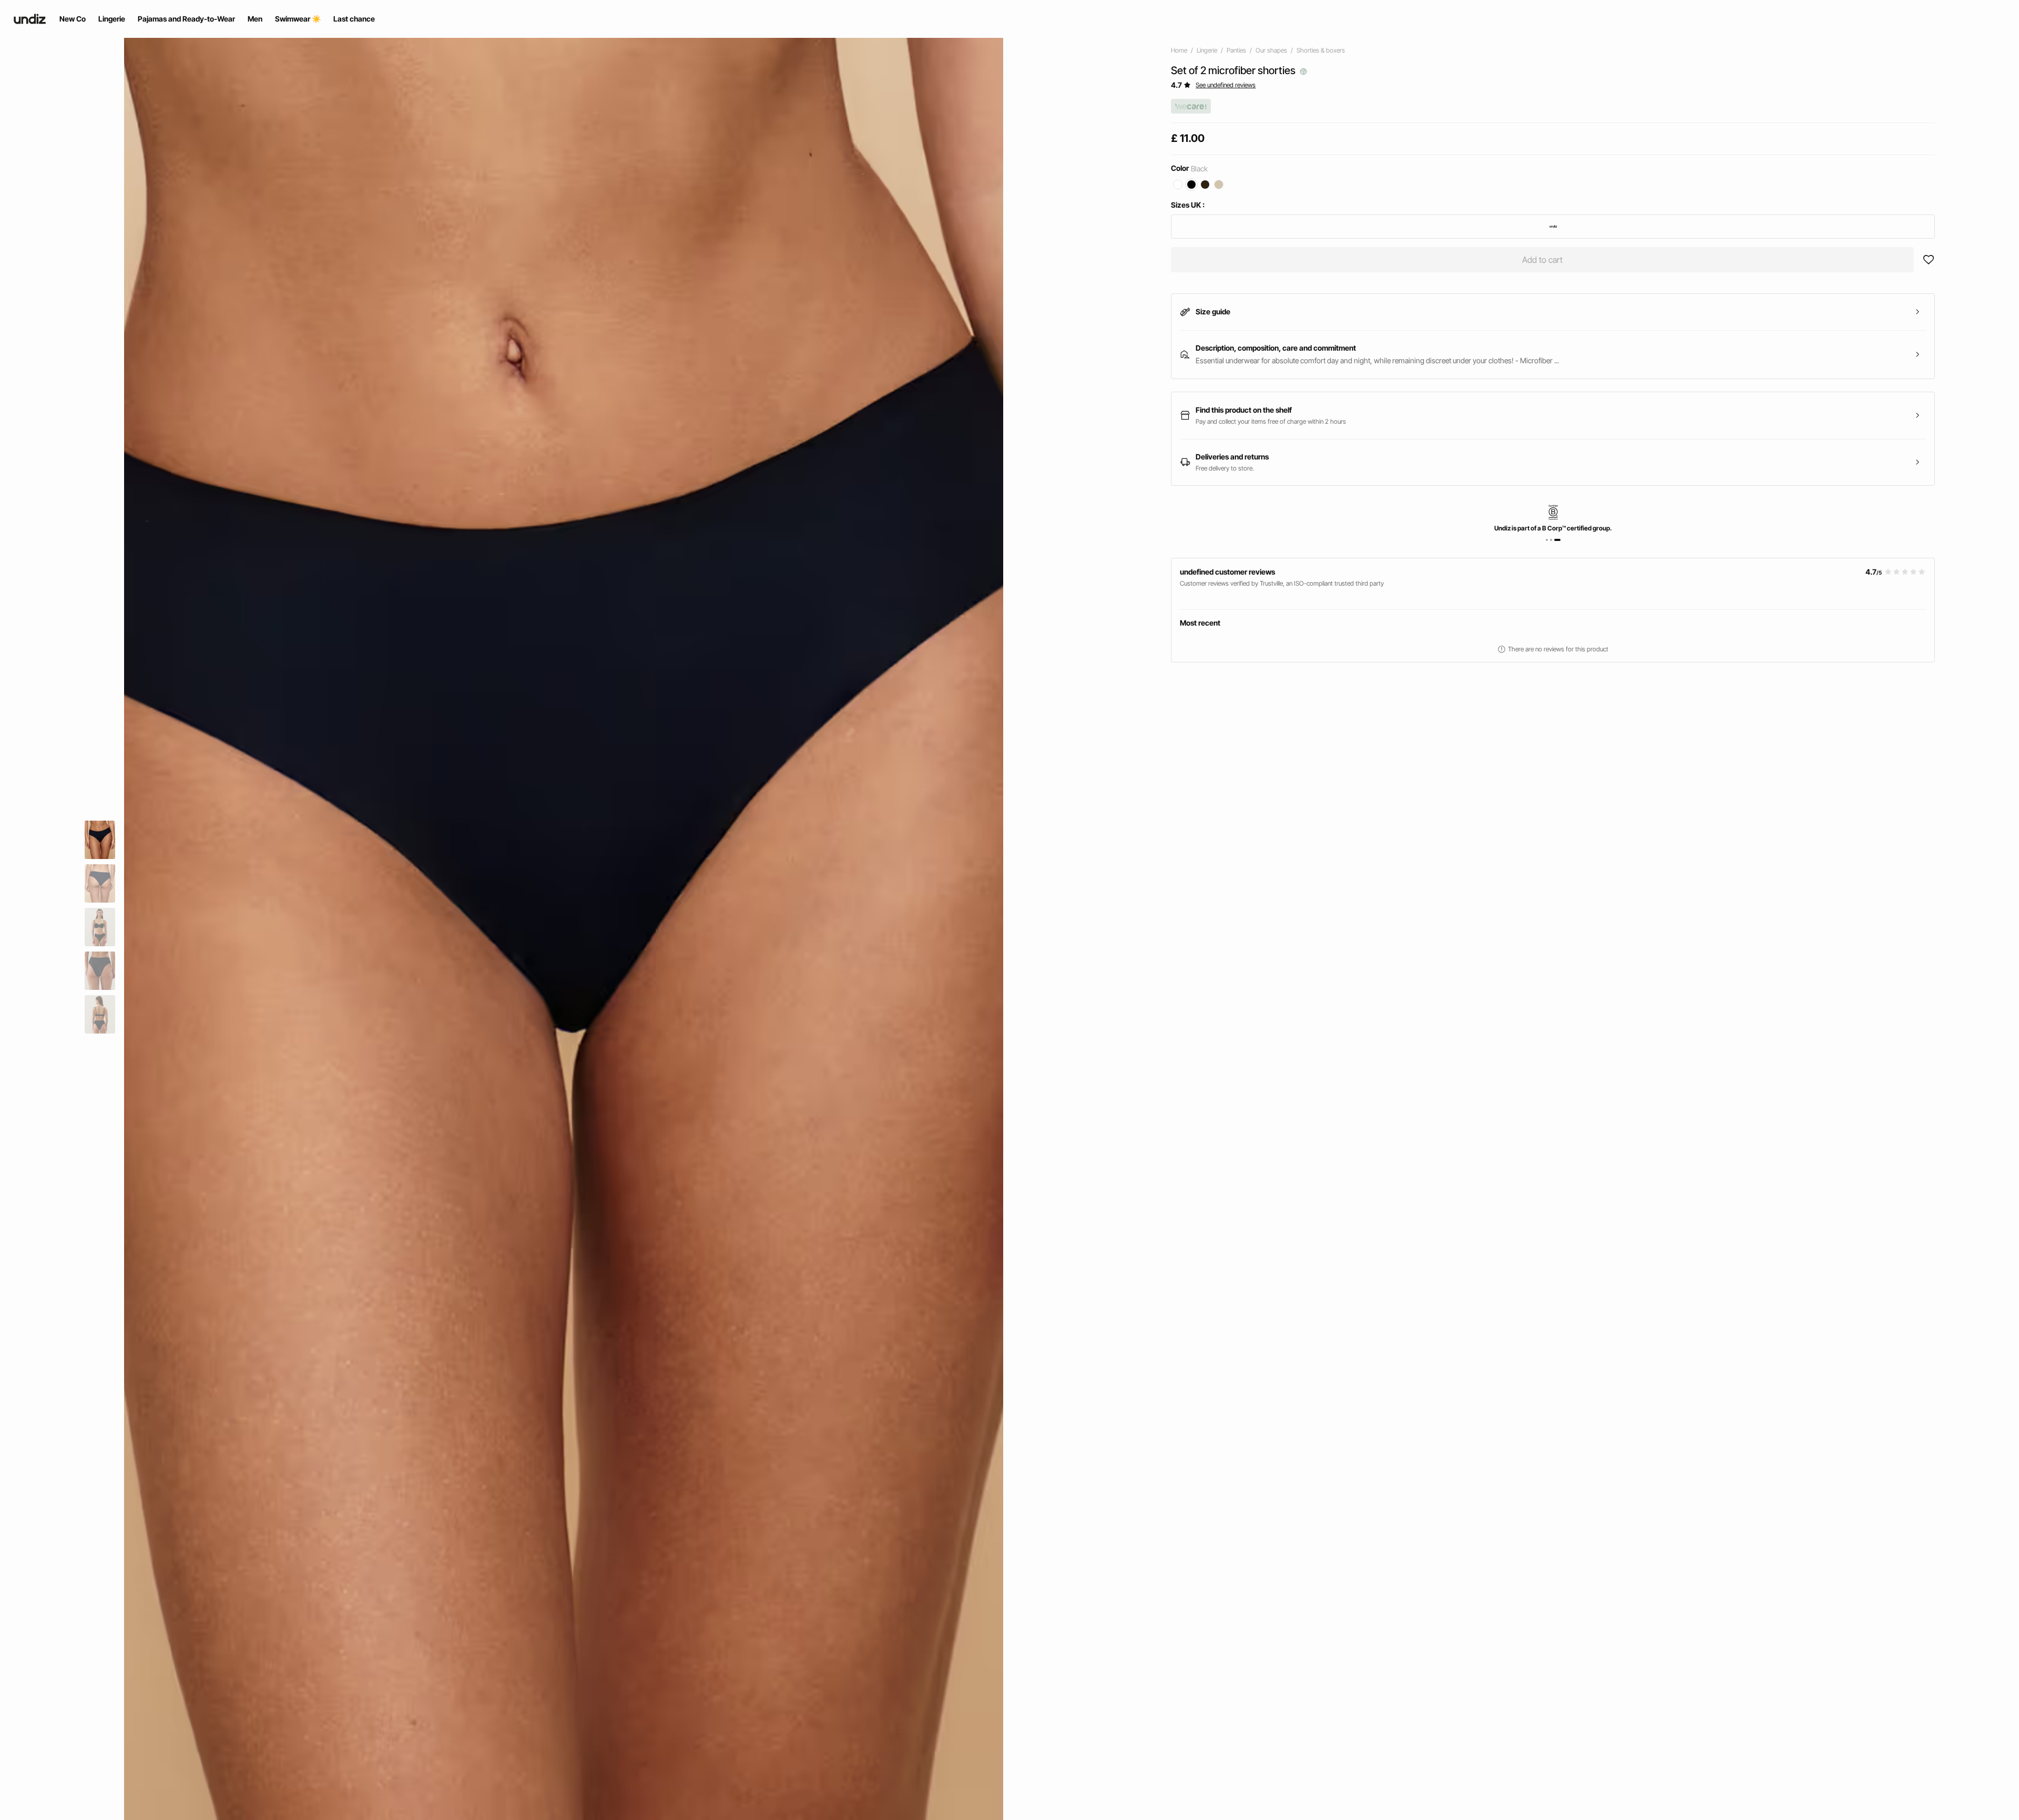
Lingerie (1207, 50)
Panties (1236, 50)
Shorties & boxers (1321, 50)
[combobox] (1553, 227)
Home (1179, 50)
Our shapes (1271, 50)
